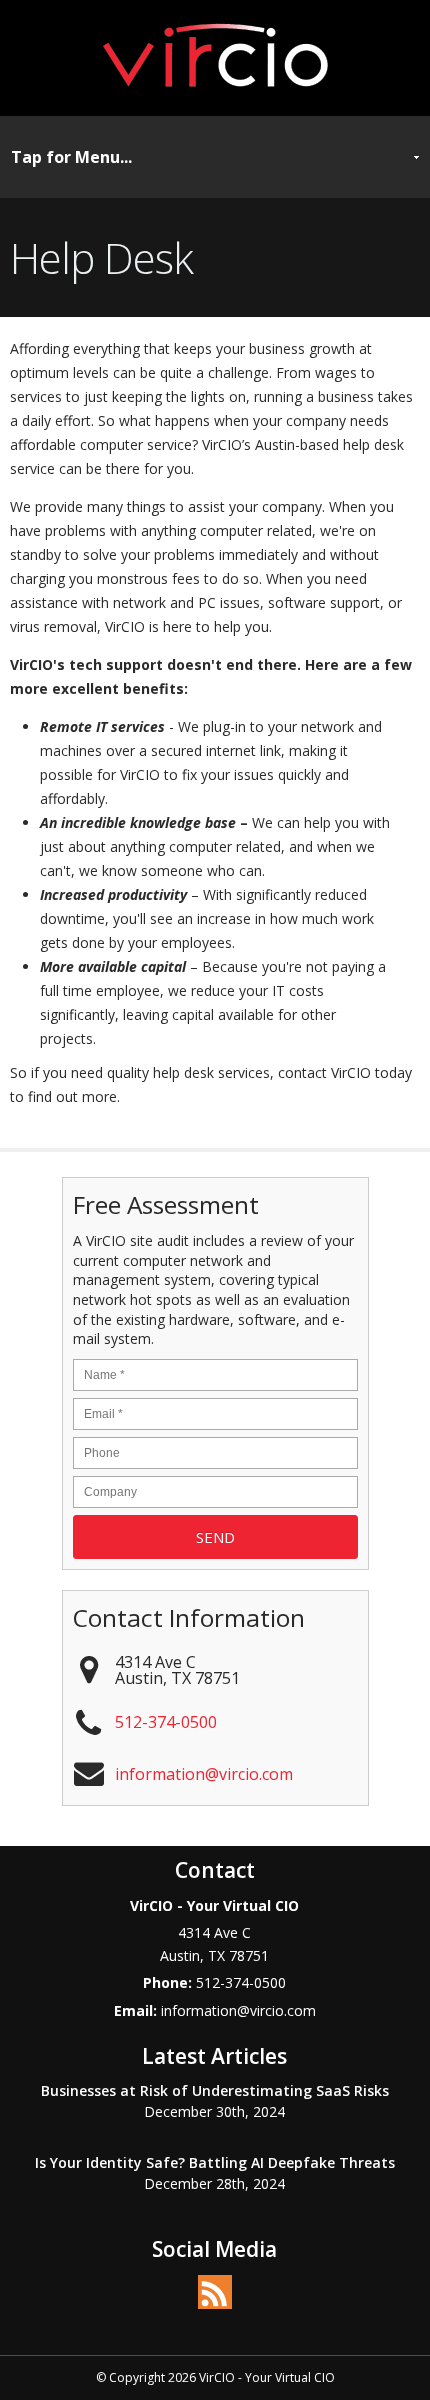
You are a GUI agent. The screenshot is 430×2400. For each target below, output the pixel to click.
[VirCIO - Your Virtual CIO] (215, 94)
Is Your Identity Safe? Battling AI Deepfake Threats (215, 2162)
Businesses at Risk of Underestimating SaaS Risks (215, 2090)
